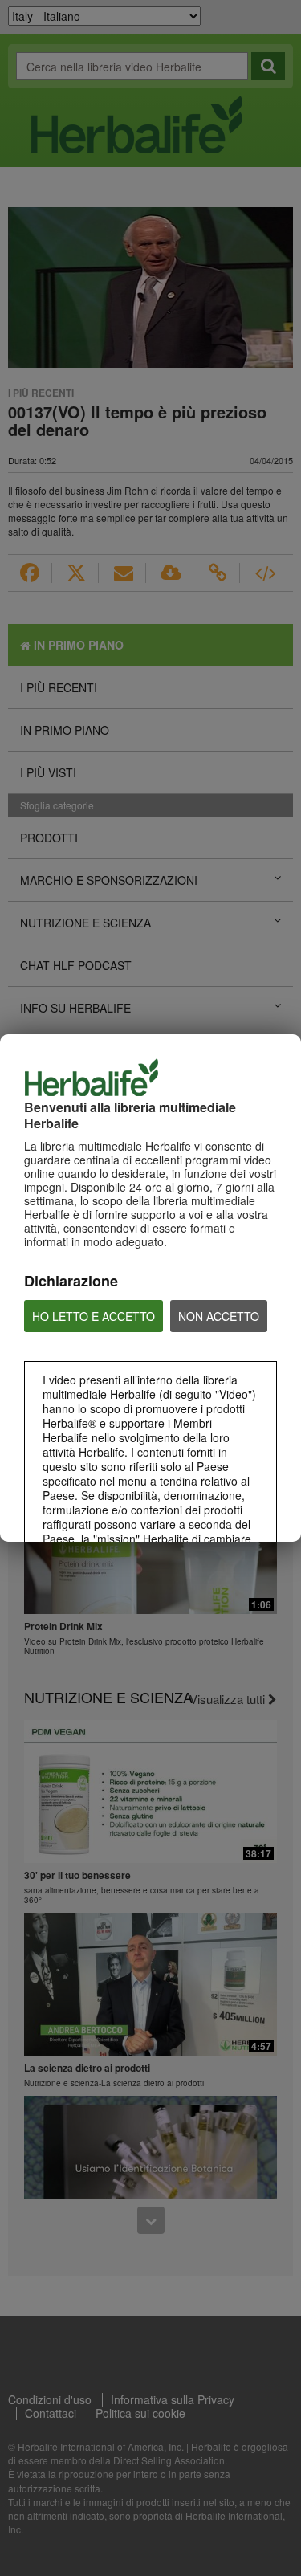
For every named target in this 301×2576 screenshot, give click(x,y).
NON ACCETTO (219, 1316)
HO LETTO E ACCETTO (94, 1316)
